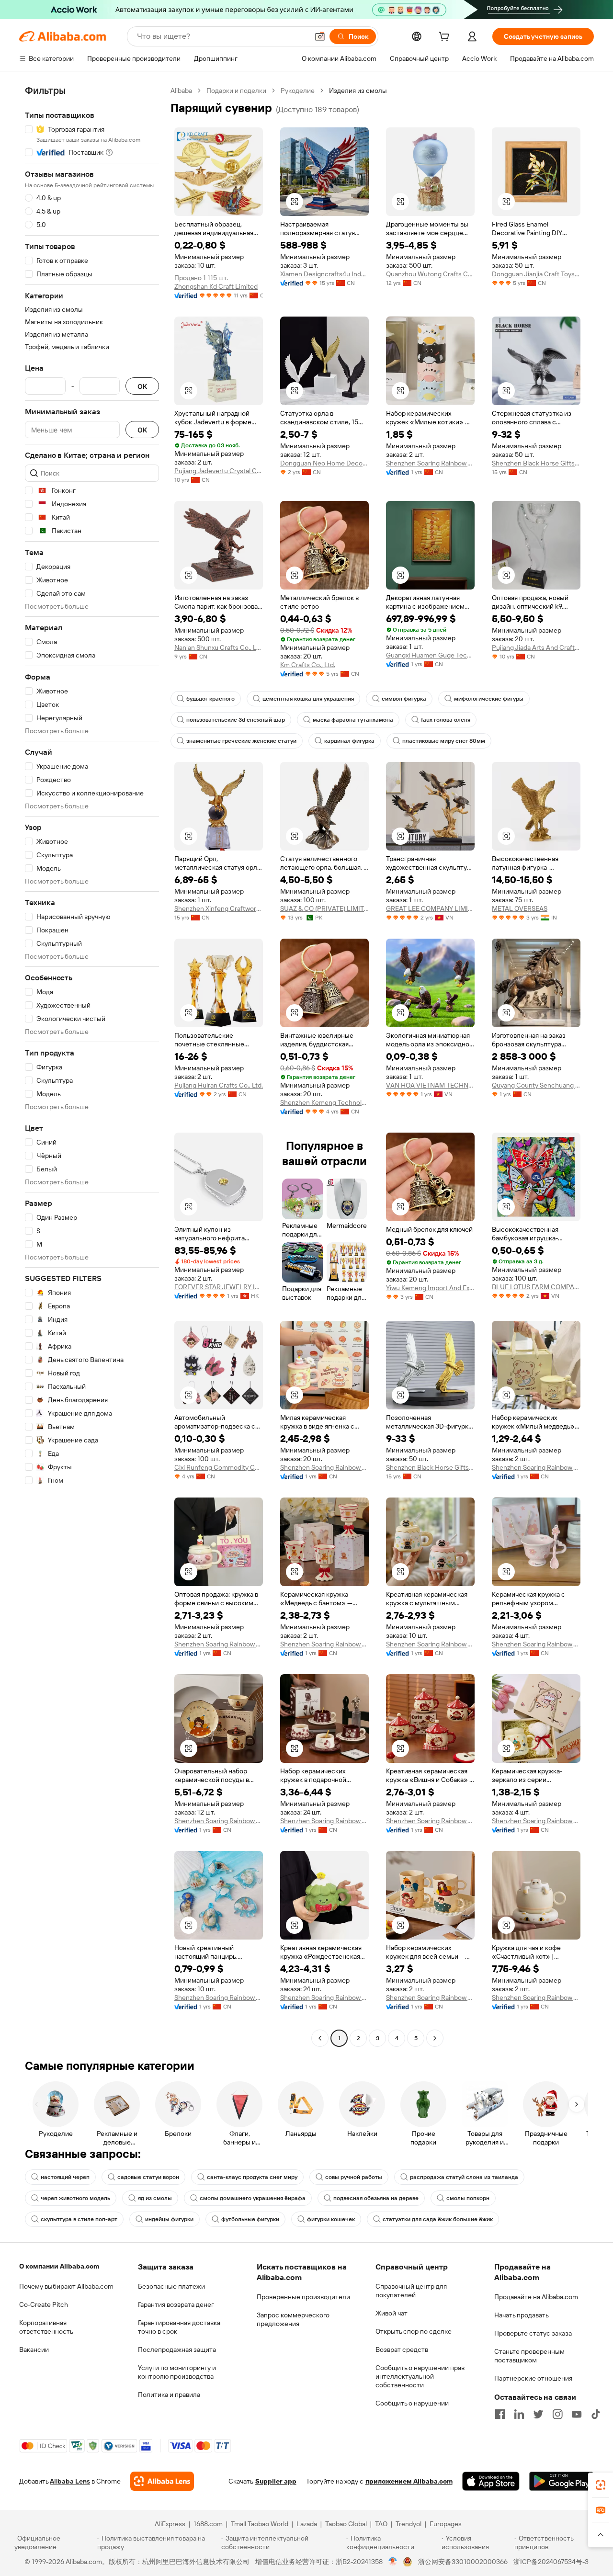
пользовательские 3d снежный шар (236, 720)
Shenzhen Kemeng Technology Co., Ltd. (324, 1102)
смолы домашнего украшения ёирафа (253, 2198)
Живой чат (392, 2313)
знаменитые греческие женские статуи (241, 741)
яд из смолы (155, 2198)
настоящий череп (65, 2177)
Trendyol (409, 2524)
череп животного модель (75, 2198)
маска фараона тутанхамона (353, 720)
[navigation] (92, 1066)
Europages (446, 2524)
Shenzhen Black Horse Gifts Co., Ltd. (536, 463)
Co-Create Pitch (44, 2304)
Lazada (307, 2524)
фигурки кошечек (331, 2219)
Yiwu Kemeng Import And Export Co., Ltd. (430, 1288)
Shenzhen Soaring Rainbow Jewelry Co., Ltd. (430, 463)
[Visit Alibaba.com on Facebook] (500, 2414)
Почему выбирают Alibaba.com (66, 2286)
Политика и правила (169, 2394)
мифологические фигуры (489, 699)
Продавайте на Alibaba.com (536, 2297)
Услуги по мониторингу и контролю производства (177, 2372)
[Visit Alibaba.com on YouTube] (577, 2414)
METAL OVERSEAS (520, 908)
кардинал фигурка (349, 741)
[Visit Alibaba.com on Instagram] (557, 2414)
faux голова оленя (446, 720)
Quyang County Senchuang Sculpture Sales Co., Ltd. (536, 1085)
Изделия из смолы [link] (358, 91)
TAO (381, 2524)
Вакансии (34, 2349)
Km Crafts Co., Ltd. (308, 665)
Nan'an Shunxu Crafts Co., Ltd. (219, 647)
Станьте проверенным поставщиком (529, 2356)
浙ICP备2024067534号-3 (551, 2562)
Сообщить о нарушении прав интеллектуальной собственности (420, 2376)
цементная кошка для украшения (308, 699)
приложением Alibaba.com (409, 2481)
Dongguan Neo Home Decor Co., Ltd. (324, 463)
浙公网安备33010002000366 (463, 2562)
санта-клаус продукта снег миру (252, 2177)
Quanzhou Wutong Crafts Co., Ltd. (430, 274)
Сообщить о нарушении (412, 2403)
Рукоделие (298, 91)
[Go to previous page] (320, 2038)
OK (142, 386)
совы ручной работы (354, 2177)
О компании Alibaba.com (59, 2266)
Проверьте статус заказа (533, 2333)
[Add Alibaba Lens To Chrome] (162, 2481)
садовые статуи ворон (148, 2177)
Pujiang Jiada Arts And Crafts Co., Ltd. (536, 647)
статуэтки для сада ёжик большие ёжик (438, 2219)
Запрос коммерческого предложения (293, 2319)
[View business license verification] (393, 2562)
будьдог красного (210, 699)
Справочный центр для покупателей (411, 2291)
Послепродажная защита (177, 2349)
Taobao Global (346, 2524)
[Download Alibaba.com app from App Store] (491, 2481)
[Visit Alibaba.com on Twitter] (538, 2414)
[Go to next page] (435, 2038)
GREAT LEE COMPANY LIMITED (430, 908)
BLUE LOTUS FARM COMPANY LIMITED (536, 1287)
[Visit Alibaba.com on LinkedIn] (519, 2414)
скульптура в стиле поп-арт (79, 2219)
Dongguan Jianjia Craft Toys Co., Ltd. (536, 274)
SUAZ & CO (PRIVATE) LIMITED (324, 908)
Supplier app (276, 2481)
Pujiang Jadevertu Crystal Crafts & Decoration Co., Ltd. (219, 471)
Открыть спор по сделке (414, 2331)
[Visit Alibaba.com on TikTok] (596, 2414)
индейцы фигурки (169, 2219)
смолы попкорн (468, 2198)
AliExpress (170, 2524)
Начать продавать (522, 2315)
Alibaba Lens (70, 2481)
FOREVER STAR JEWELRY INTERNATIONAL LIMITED (219, 1287)
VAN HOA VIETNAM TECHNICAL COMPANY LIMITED (430, 1085)
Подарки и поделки (236, 91)
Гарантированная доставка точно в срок (179, 2327)
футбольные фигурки (250, 2219)
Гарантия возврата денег (176, 2304)
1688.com (208, 2524)
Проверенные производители (303, 2297)
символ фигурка (404, 699)
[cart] (446, 38)
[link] (601, 2485)
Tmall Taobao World (260, 2524)
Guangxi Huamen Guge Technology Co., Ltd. (430, 655)
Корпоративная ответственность (46, 2327)
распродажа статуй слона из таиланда (464, 2177)
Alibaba (181, 91)
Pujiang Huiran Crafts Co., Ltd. (219, 1085)
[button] (320, 36)
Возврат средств (402, 2349)
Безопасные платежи (171, 2286)
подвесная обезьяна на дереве (376, 2198)
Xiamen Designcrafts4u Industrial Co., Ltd (324, 274)
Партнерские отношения (533, 2378)
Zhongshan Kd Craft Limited (216, 286)
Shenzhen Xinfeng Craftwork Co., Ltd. (219, 908)
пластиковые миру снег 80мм (444, 741)
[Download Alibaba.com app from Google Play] (562, 2481)
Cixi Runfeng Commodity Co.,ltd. (219, 1467)
